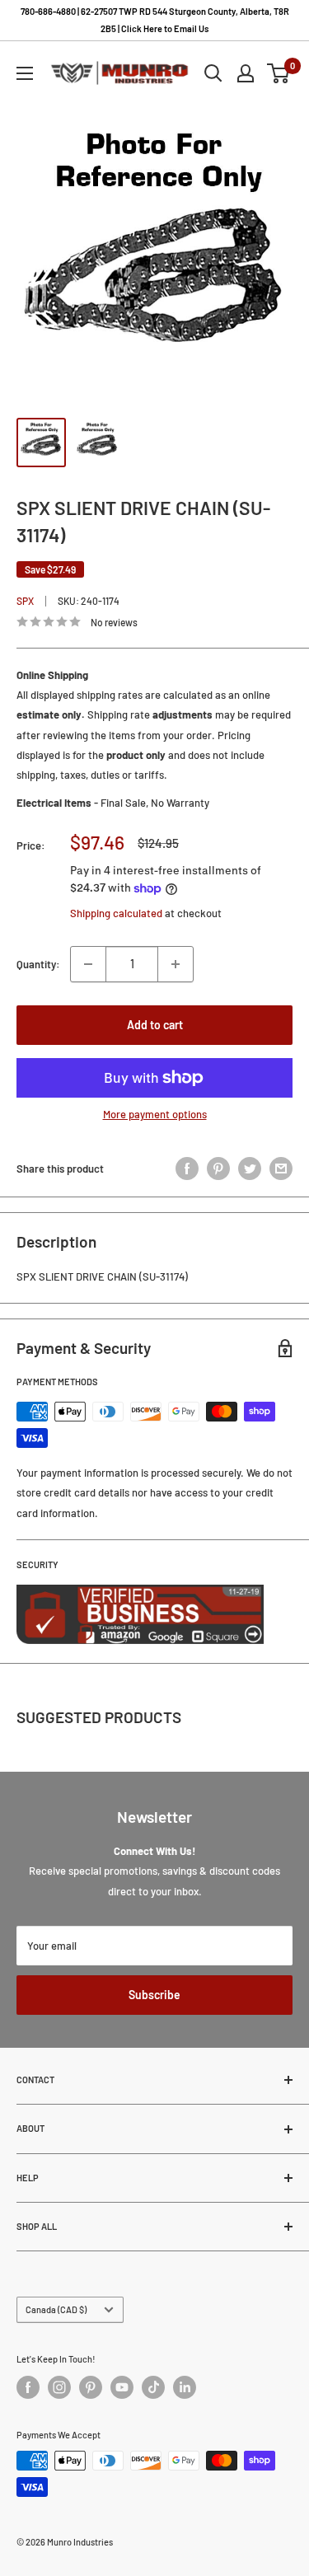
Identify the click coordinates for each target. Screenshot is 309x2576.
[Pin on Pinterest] (218, 1169)
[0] (279, 73)
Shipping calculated (116, 913)
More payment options (155, 1114)
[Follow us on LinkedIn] (185, 2387)
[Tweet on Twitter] (250, 1169)
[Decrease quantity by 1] (88, 964)
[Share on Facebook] (187, 1169)
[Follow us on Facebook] (28, 2387)
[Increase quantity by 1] (176, 964)
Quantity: (38, 964)
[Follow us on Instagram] (59, 2387)
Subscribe (154, 1995)
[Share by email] (281, 1169)
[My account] (246, 73)
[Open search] (213, 73)
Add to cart (155, 1025)
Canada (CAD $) (56, 2309)
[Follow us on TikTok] (153, 2387)
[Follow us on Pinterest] (91, 2387)
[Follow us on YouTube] (122, 2387)
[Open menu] (25, 73)
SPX (25, 601)
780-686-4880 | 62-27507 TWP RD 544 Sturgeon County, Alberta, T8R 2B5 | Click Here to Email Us (155, 20)
